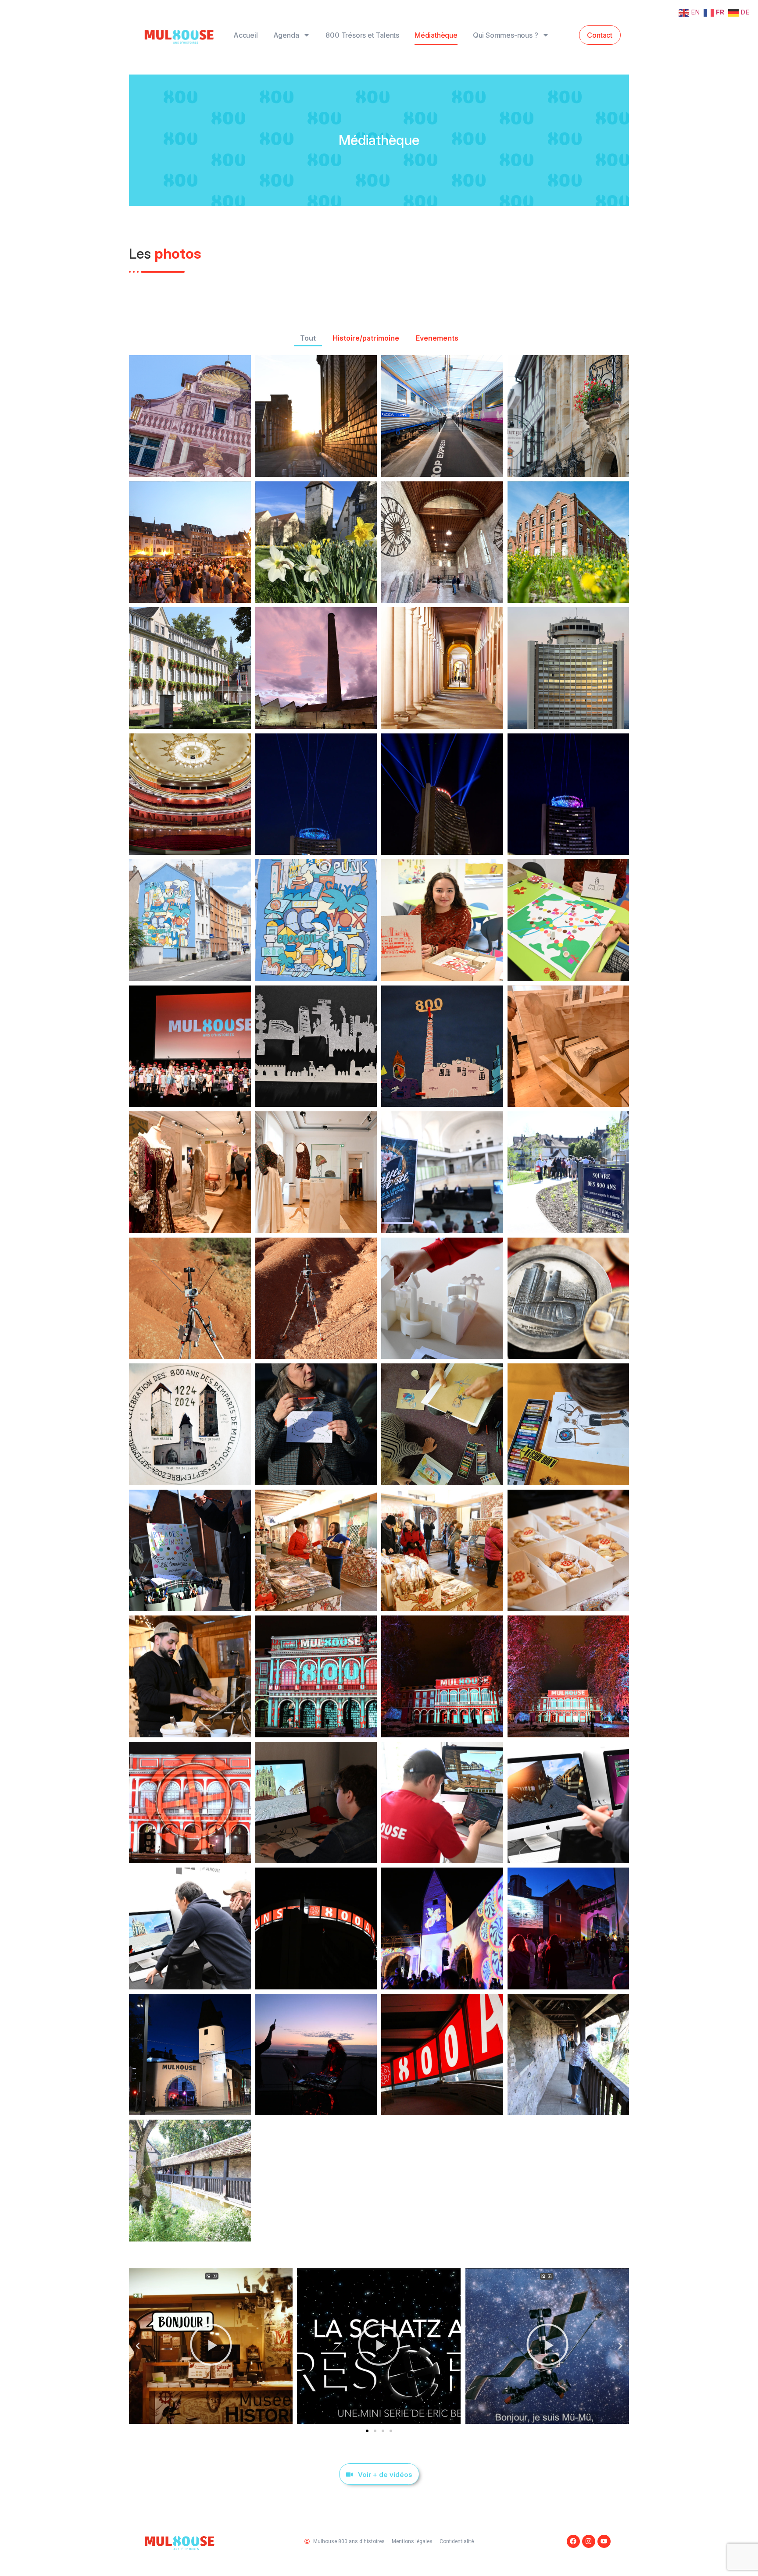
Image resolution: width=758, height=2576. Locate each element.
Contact (600, 35)
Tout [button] (308, 338)
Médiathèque (436, 35)
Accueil (246, 35)
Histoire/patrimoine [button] (366, 338)
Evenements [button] (437, 338)
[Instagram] (589, 2541)
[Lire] (211, 2346)
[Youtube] (604, 2541)
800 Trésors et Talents (362, 35)
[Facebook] (573, 2541)
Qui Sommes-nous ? (506, 35)
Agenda (286, 35)
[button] (138, 2346)
